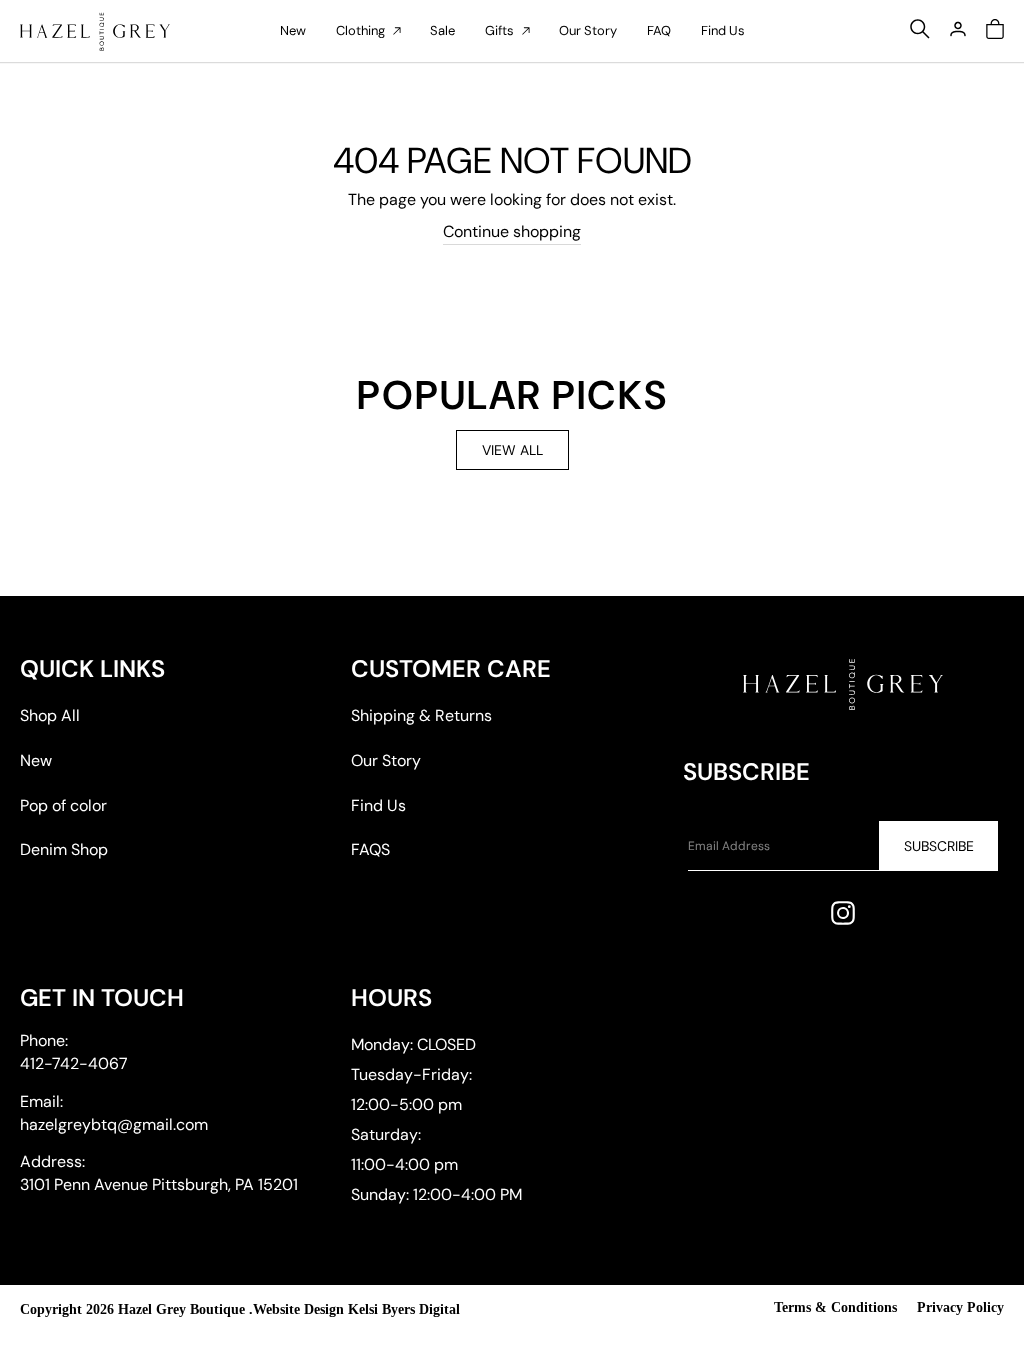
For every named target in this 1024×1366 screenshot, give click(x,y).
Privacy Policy (960, 1307)
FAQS (370, 849)
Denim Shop (64, 849)
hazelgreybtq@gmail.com (114, 1124)
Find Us (723, 30)
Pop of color (63, 805)
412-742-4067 (74, 1063)
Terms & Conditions (835, 1307)
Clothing (360, 30)
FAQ (659, 30)
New (293, 30)
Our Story (588, 30)
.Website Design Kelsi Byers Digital (354, 1309)
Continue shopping (512, 231)
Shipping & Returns (421, 715)
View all (512, 450)
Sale (442, 30)
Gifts (499, 30)
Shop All (50, 715)
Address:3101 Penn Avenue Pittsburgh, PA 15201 (159, 1173)
